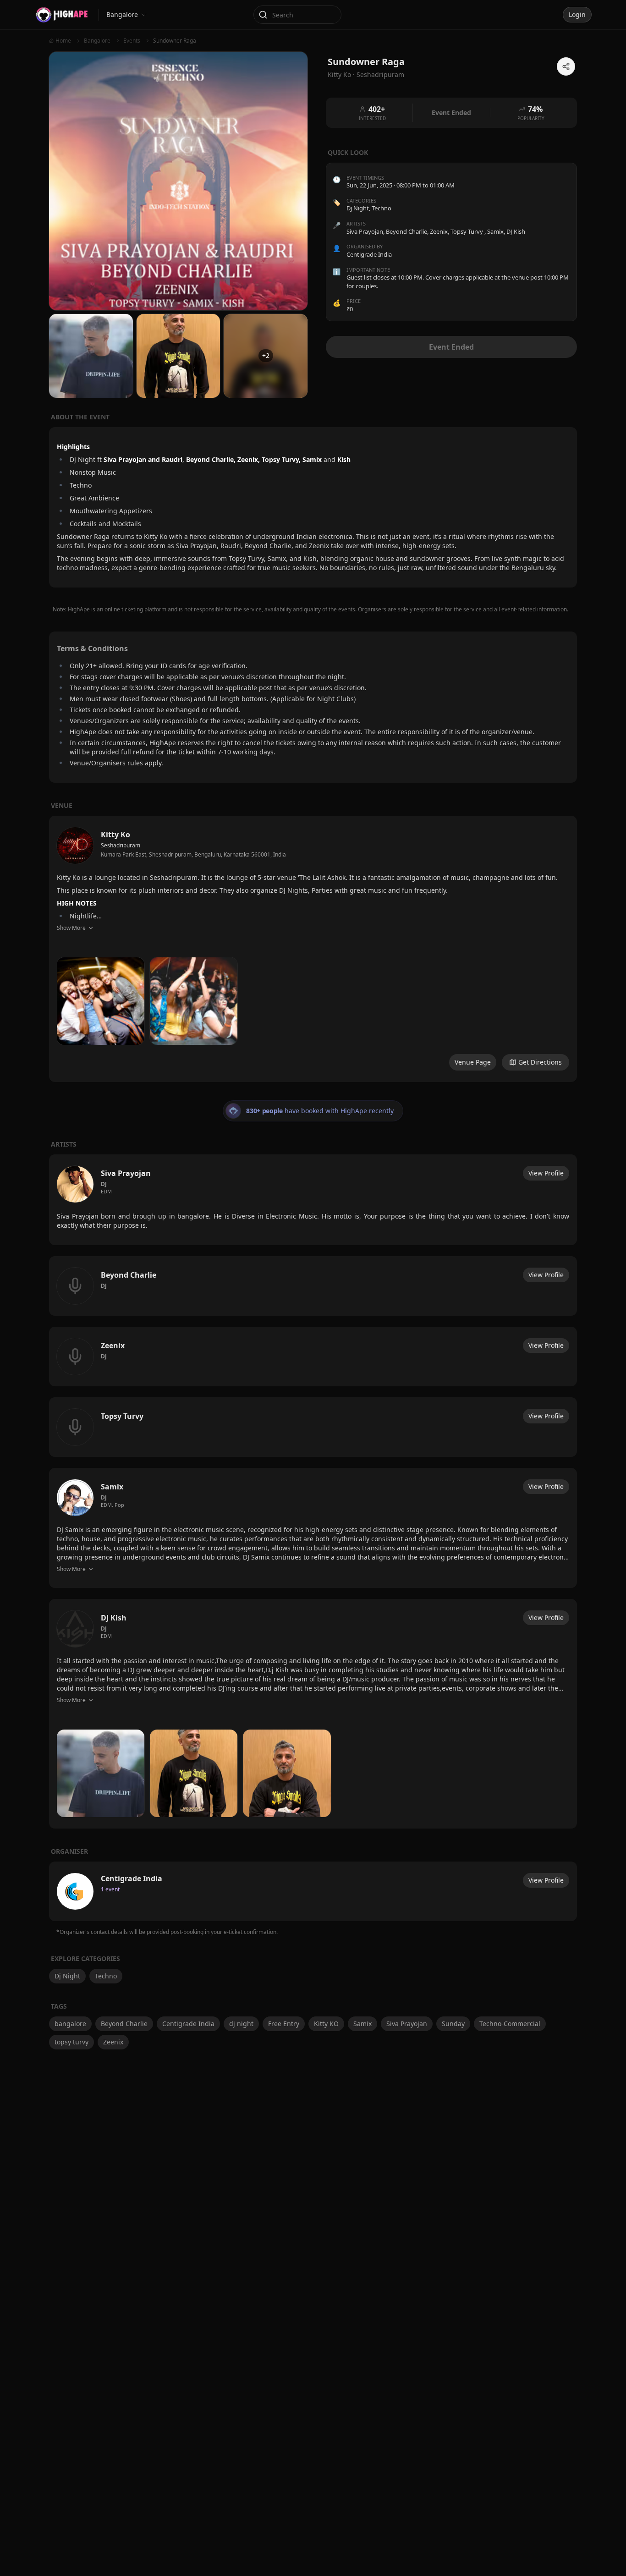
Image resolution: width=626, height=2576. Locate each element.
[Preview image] (101, 1001)
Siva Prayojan (407, 2024)
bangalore (70, 2024)
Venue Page (473, 1062)
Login (577, 14)
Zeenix (113, 2042)
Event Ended (451, 347)
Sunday (453, 2024)
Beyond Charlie (124, 2024)
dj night (241, 2024)
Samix (362, 2024)
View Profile (546, 1173)
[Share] (566, 66)
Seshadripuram (380, 74)
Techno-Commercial (510, 2024)
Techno (382, 209)
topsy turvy (71, 2042)
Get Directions (540, 1062)
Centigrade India (188, 2024)
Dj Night (358, 209)
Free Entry (284, 2024)
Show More (71, 928)
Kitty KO (326, 2024)
